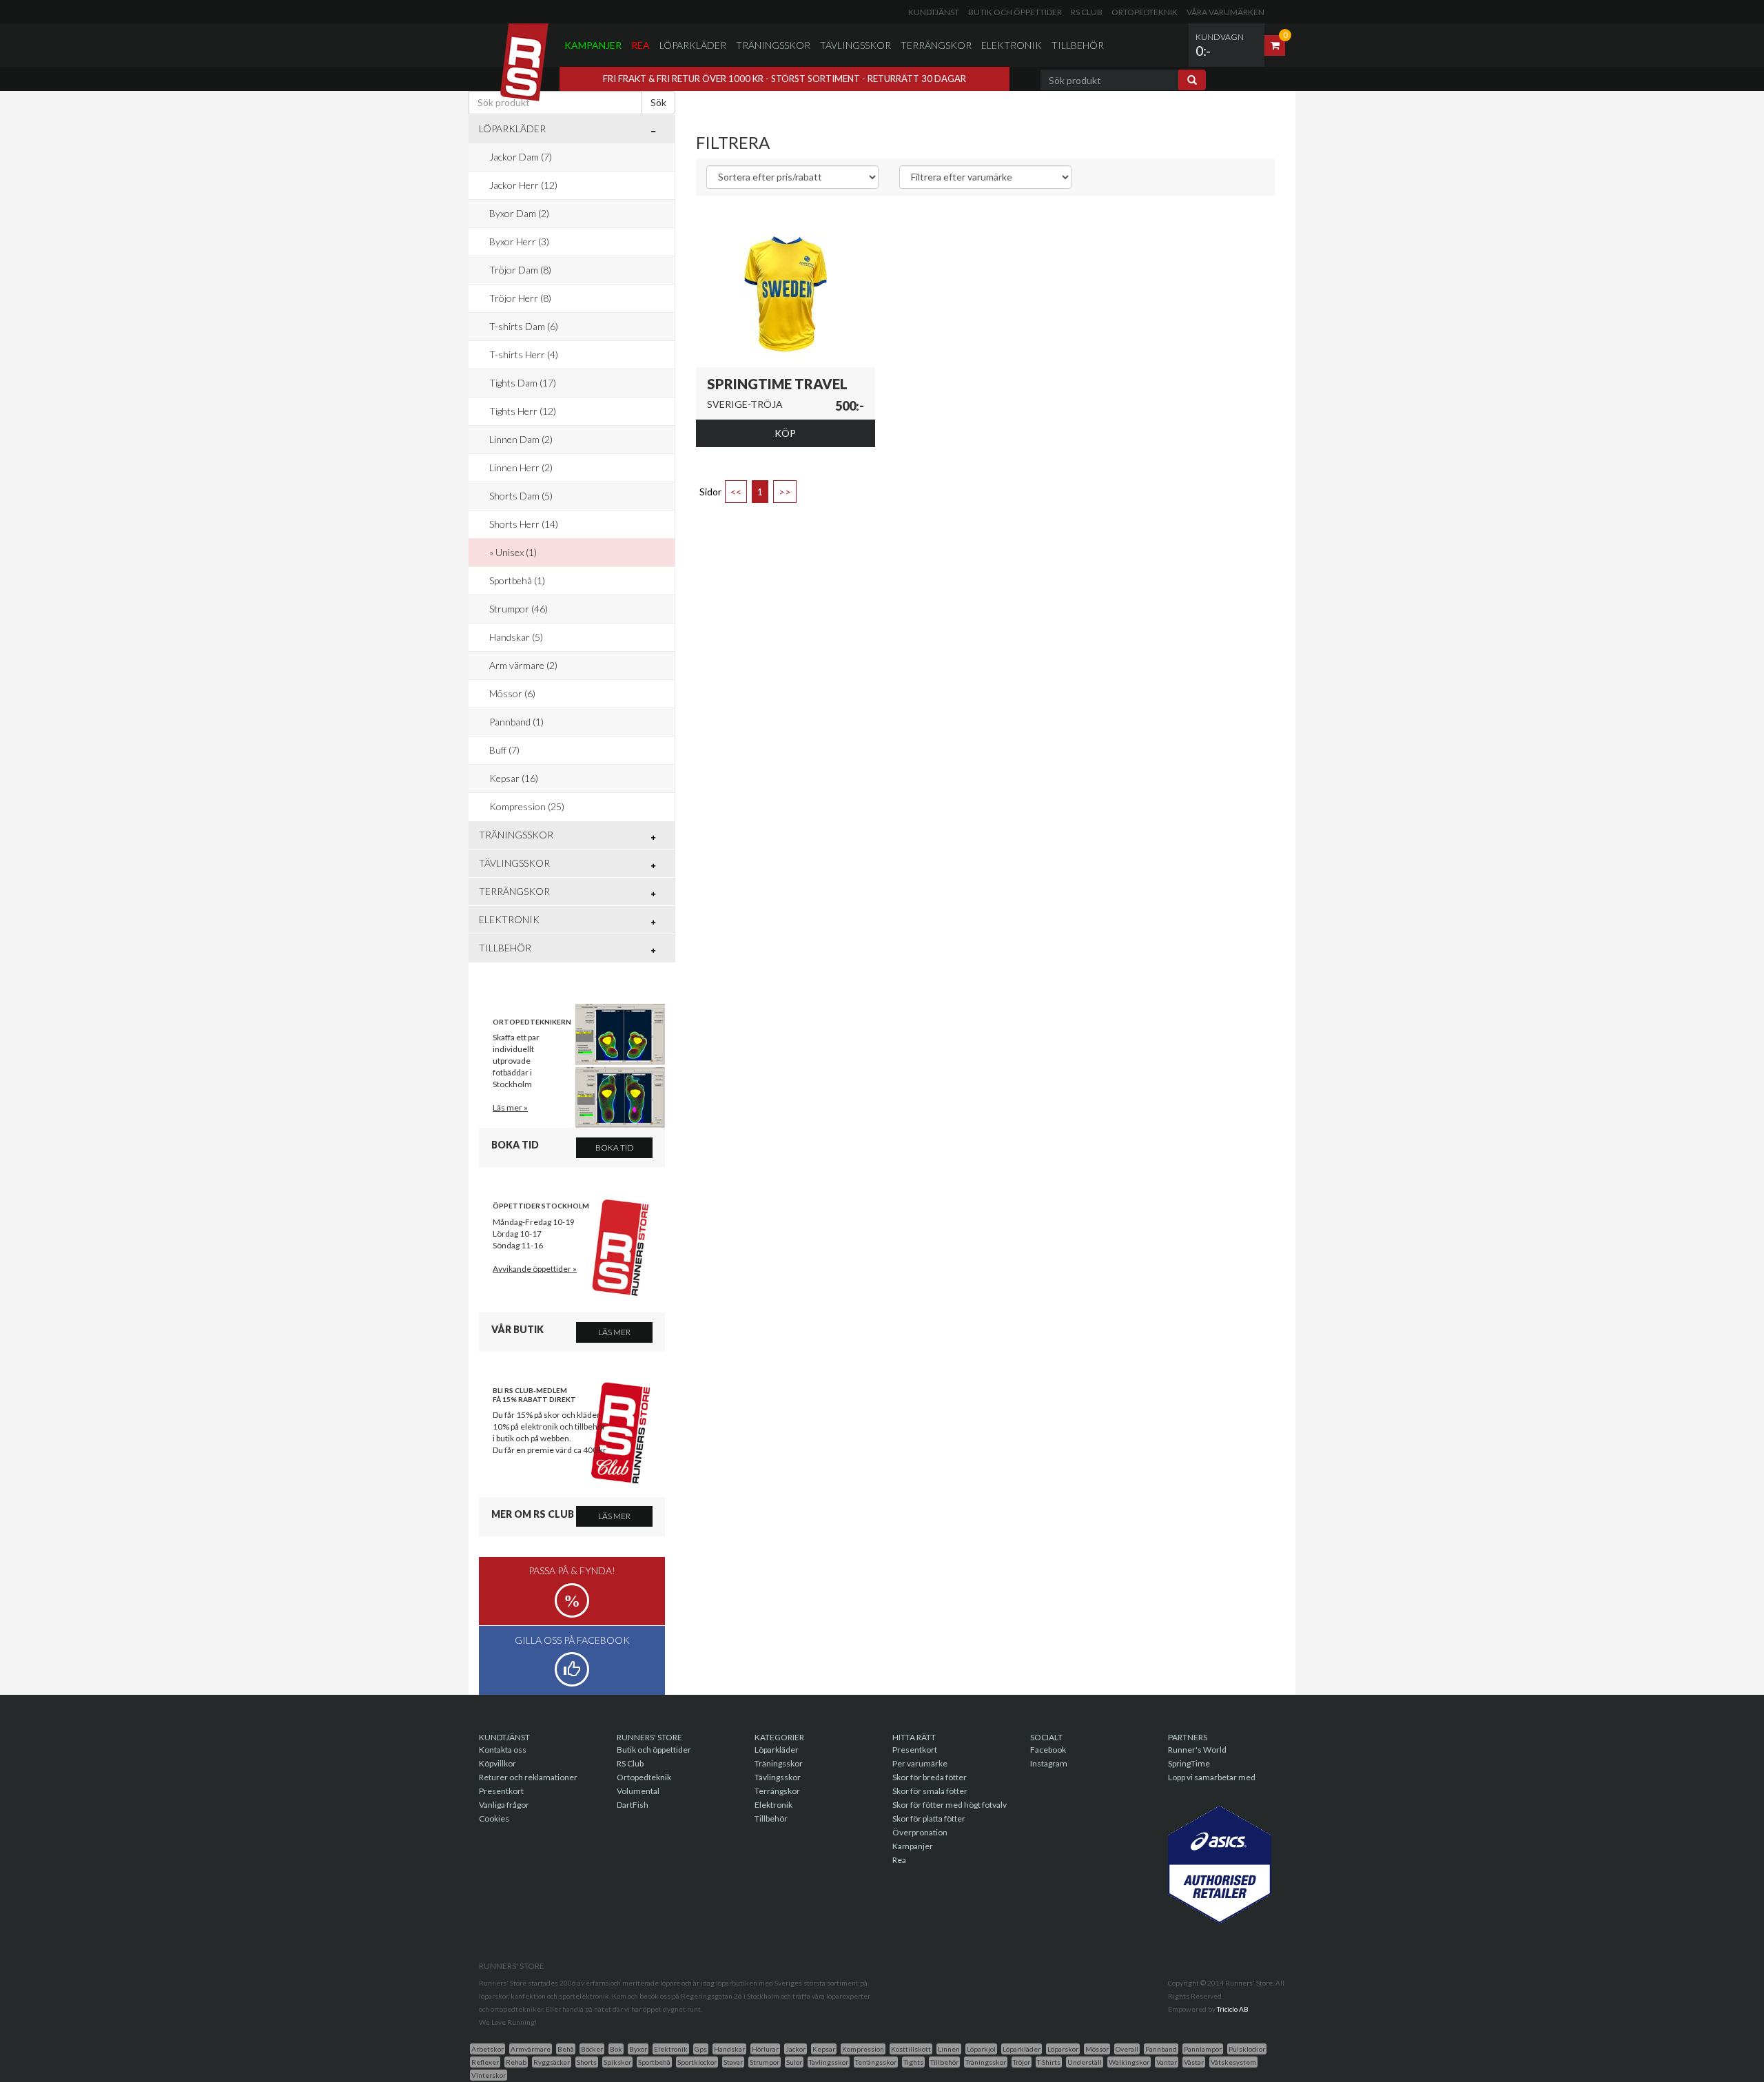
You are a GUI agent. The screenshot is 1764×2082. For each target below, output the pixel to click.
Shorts (587, 2062)
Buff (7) (504, 750)
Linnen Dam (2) (521, 439)
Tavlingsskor (829, 2062)
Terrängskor (936, 45)
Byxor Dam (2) (519, 213)
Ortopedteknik (1145, 12)
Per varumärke (920, 1763)
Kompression (863, 2049)
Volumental (638, 1791)
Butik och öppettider (1015, 12)
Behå (566, 2049)
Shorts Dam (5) (521, 496)
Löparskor (1063, 2049)
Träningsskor (773, 45)
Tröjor (1022, 2062)
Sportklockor (697, 2062)
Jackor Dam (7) (521, 157)
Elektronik (1012, 45)
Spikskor (617, 2062)
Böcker (592, 2049)
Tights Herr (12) (523, 411)
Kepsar (824, 2049)
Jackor (796, 2049)
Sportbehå (654, 2062)
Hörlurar (765, 2049)
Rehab (516, 2062)
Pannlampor (1203, 2049)
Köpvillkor (498, 1763)
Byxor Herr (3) (519, 241)
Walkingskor (1129, 2062)
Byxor (638, 2049)
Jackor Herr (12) (523, 185)
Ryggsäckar (552, 2062)
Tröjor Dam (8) (520, 270)
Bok (616, 2049)
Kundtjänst (934, 12)
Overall (1127, 2049)
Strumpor (765, 2062)
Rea (640, 45)
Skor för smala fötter (930, 1791)
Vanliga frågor (504, 1805)
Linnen (949, 2049)
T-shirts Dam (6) (524, 326)
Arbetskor (488, 2049)
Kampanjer (593, 45)
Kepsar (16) (514, 778)
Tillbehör (1078, 45)
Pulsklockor (1247, 2049)
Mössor (1097, 2049)
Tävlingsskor (855, 45)
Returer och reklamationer (528, 1777)
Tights (913, 2062)
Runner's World (1197, 1750)
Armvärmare (531, 2049)
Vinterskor (489, 2075)
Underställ (1085, 2062)
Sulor (794, 2062)
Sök (658, 102)
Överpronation (920, 1832)
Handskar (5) (516, 637)
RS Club (1087, 12)
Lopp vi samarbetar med (1212, 1777)
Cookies (494, 1818)
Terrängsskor (876, 2062)
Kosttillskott (911, 2049)
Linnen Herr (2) (521, 467)
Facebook (1048, 1750)
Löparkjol (981, 2049)
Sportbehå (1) (517, 580)
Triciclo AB (1233, 2009)
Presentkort (501, 1791)
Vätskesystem (1233, 2062)
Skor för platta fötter (929, 1818)
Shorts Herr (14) (524, 524)
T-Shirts (1049, 2062)
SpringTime (1189, 1763)
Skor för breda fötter (930, 1777)
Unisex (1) (516, 552)
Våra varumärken (1225, 12)
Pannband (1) (516, 722)
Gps (701, 2049)
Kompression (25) (527, 806)
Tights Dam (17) (523, 383)
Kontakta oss (503, 1750)
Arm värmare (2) (523, 665)
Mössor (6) (512, 693)
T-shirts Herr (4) (524, 354)
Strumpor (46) (519, 609)
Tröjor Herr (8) (520, 298)
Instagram (1049, 1763)
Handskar (729, 2049)
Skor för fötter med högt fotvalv (950, 1805)
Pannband (1161, 2049)
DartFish (633, 1805)
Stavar (733, 2062)
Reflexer (485, 2062)
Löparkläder (693, 45)
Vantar (1167, 2062)
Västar (1194, 2062)
